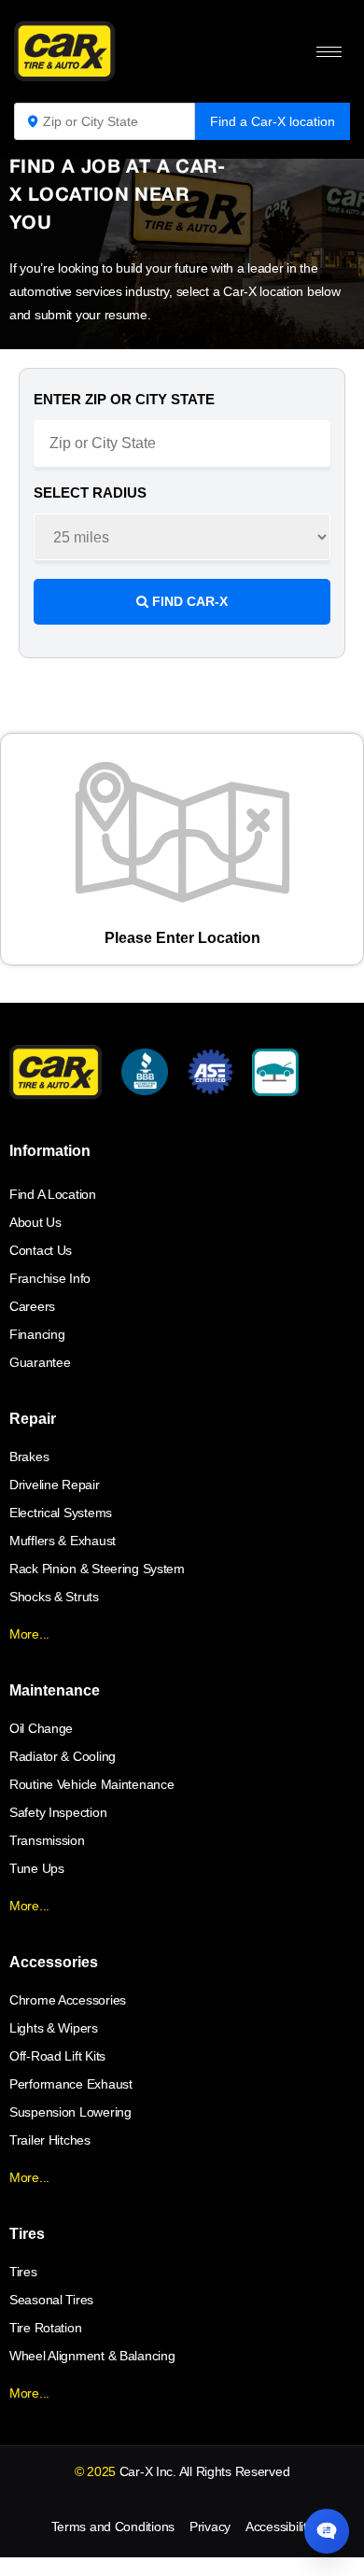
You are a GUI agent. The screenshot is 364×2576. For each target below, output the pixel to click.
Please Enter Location (182, 938)
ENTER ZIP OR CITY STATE (124, 399)
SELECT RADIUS (90, 493)
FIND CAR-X (188, 601)
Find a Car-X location (273, 121)
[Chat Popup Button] (327, 2531)
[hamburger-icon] (329, 52)
